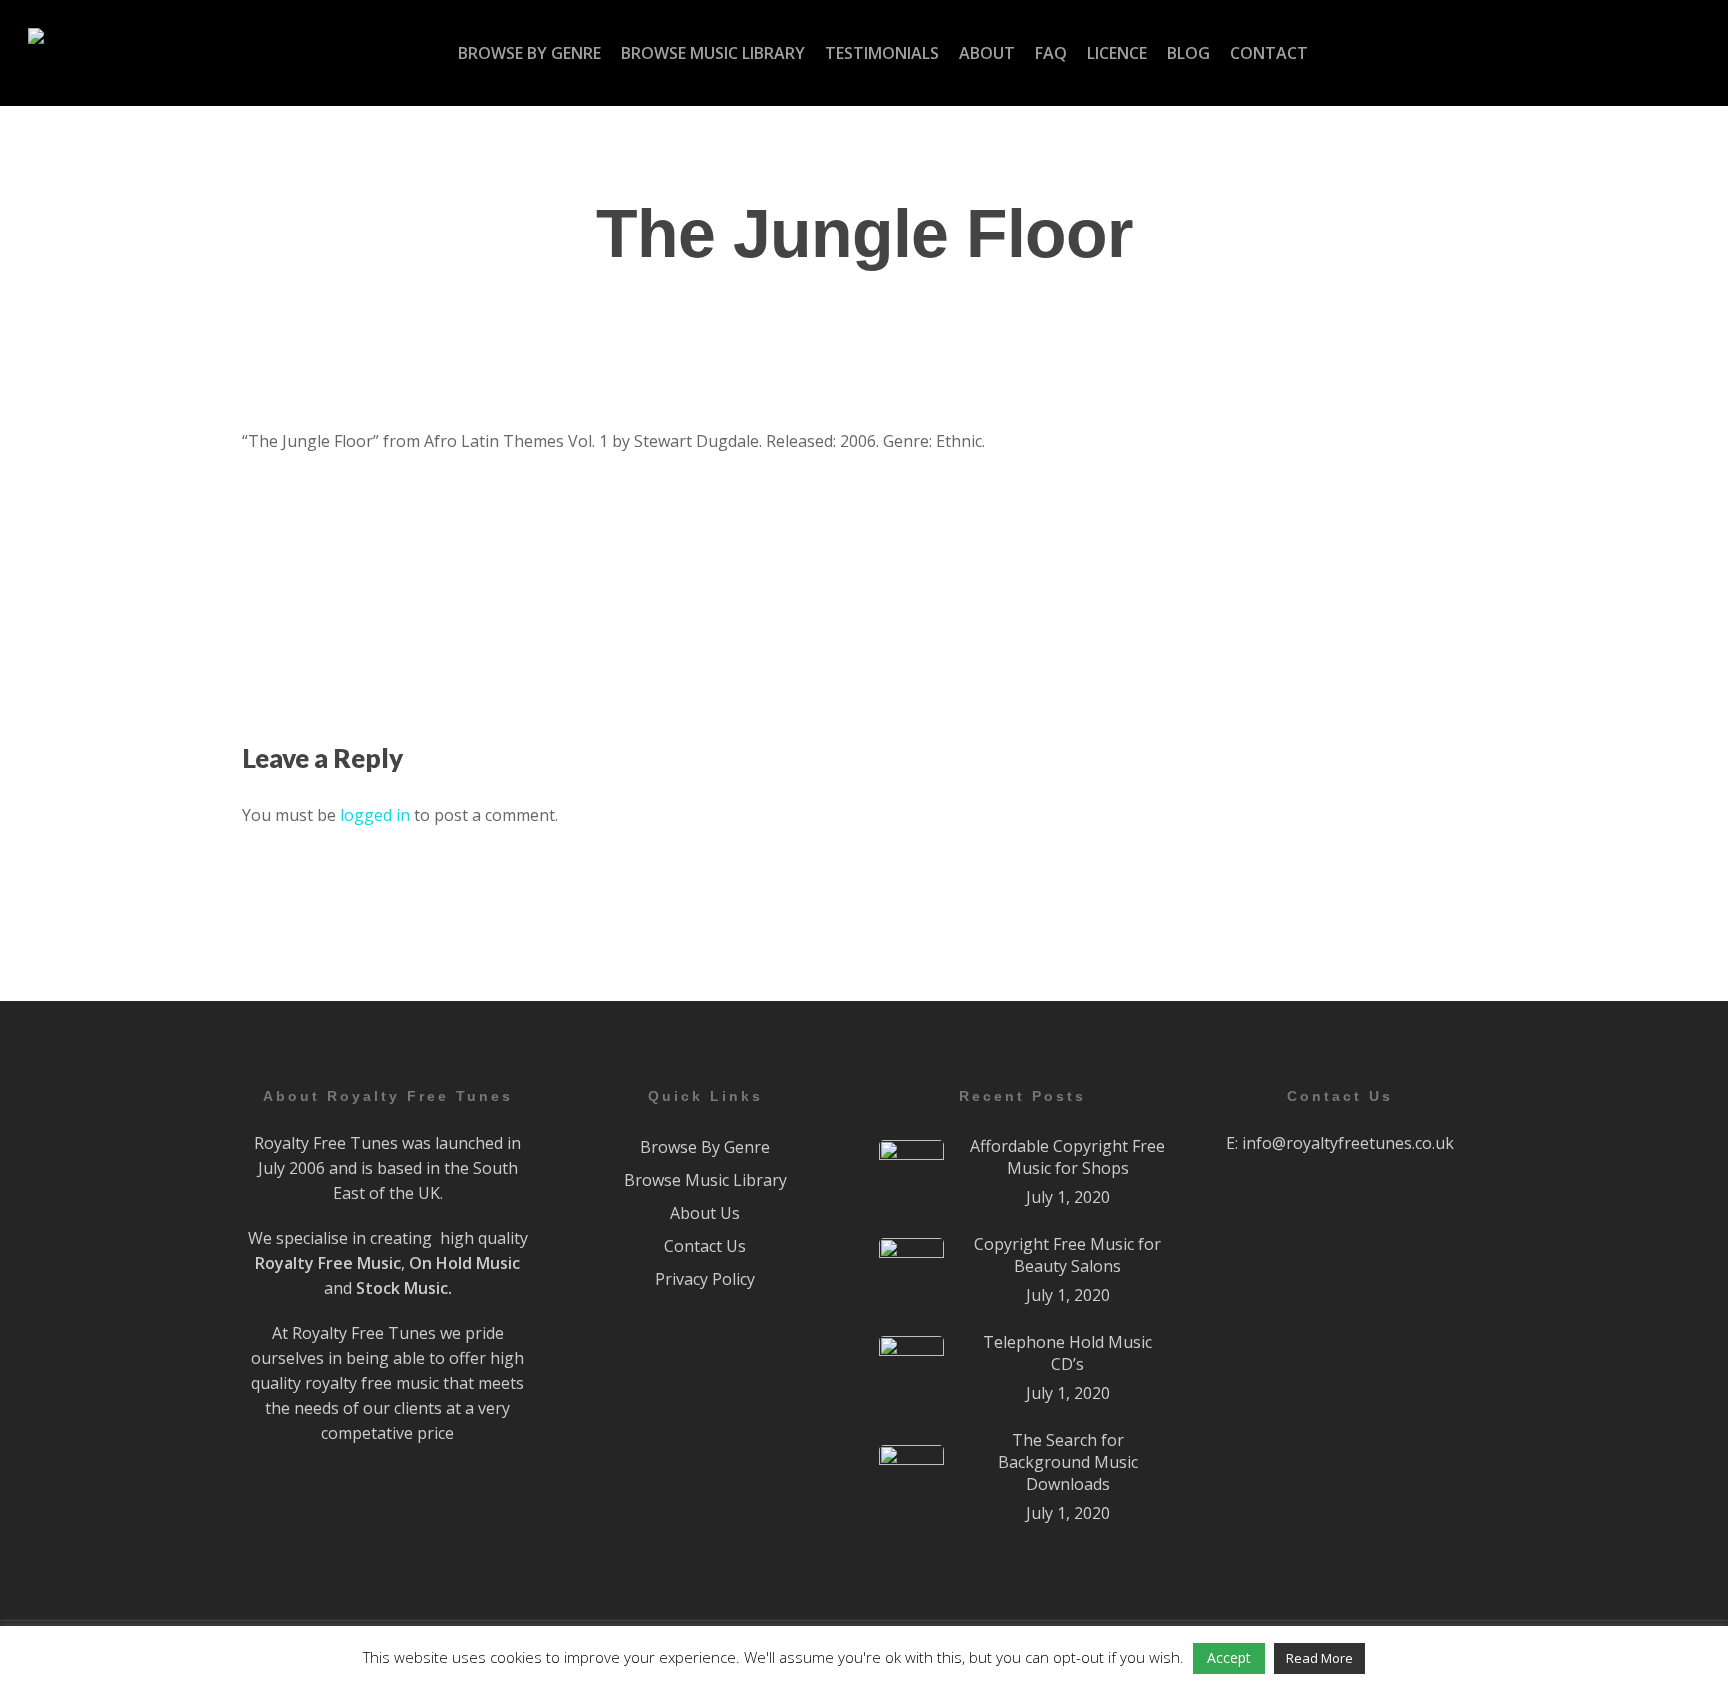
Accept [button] (1229, 1657)
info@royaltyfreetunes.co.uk (1348, 1143)
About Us (705, 1213)
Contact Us (705, 1246)
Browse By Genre (705, 1147)
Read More (1319, 1658)
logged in (375, 815)
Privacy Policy (705, 1279)
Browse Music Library (705, 1180)
